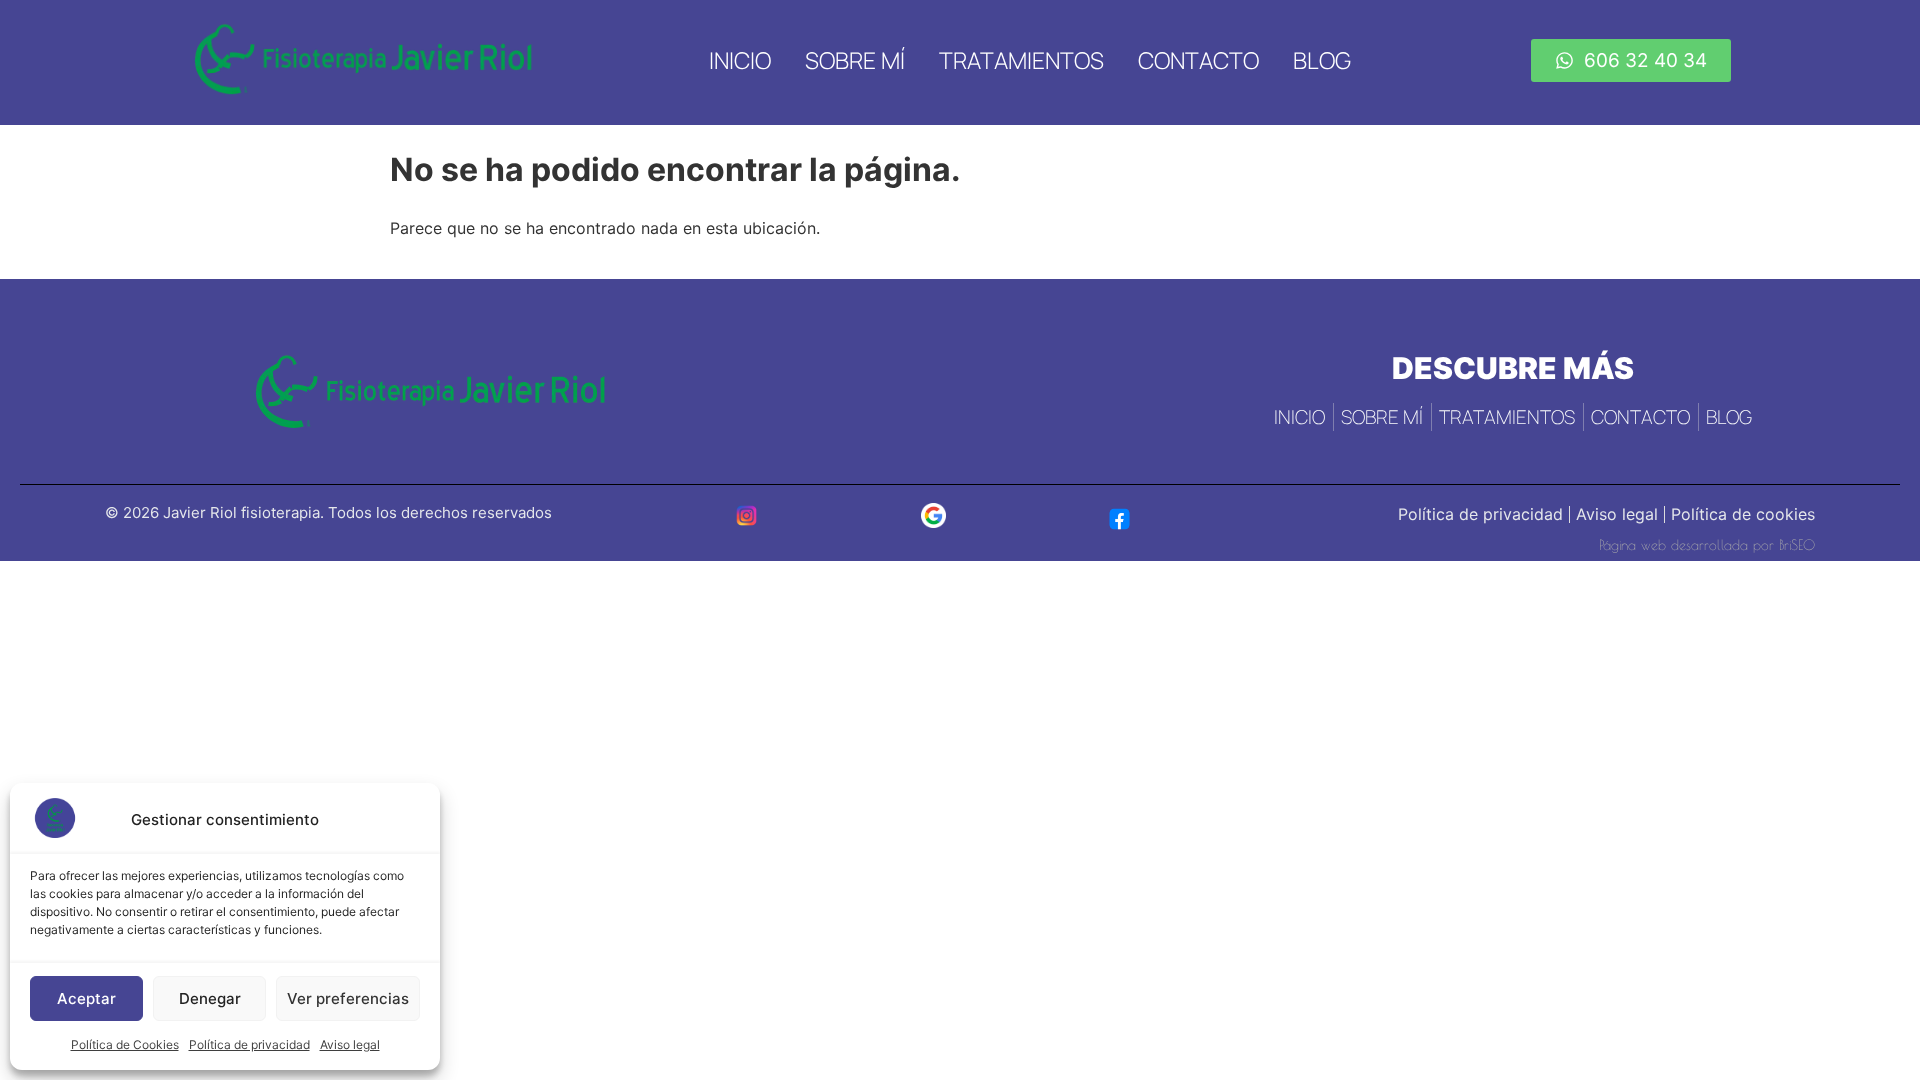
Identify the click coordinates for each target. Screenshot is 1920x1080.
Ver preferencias (348, 998)
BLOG (1322, 60)
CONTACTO (1198, 60)
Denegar (210, 998)
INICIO (740, 60)
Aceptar (86, 998)
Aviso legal (350, 1044)
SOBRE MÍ (855, 60)
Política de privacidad (249, 1044)
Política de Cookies (125, 1044)
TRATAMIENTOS (1021, 60)
